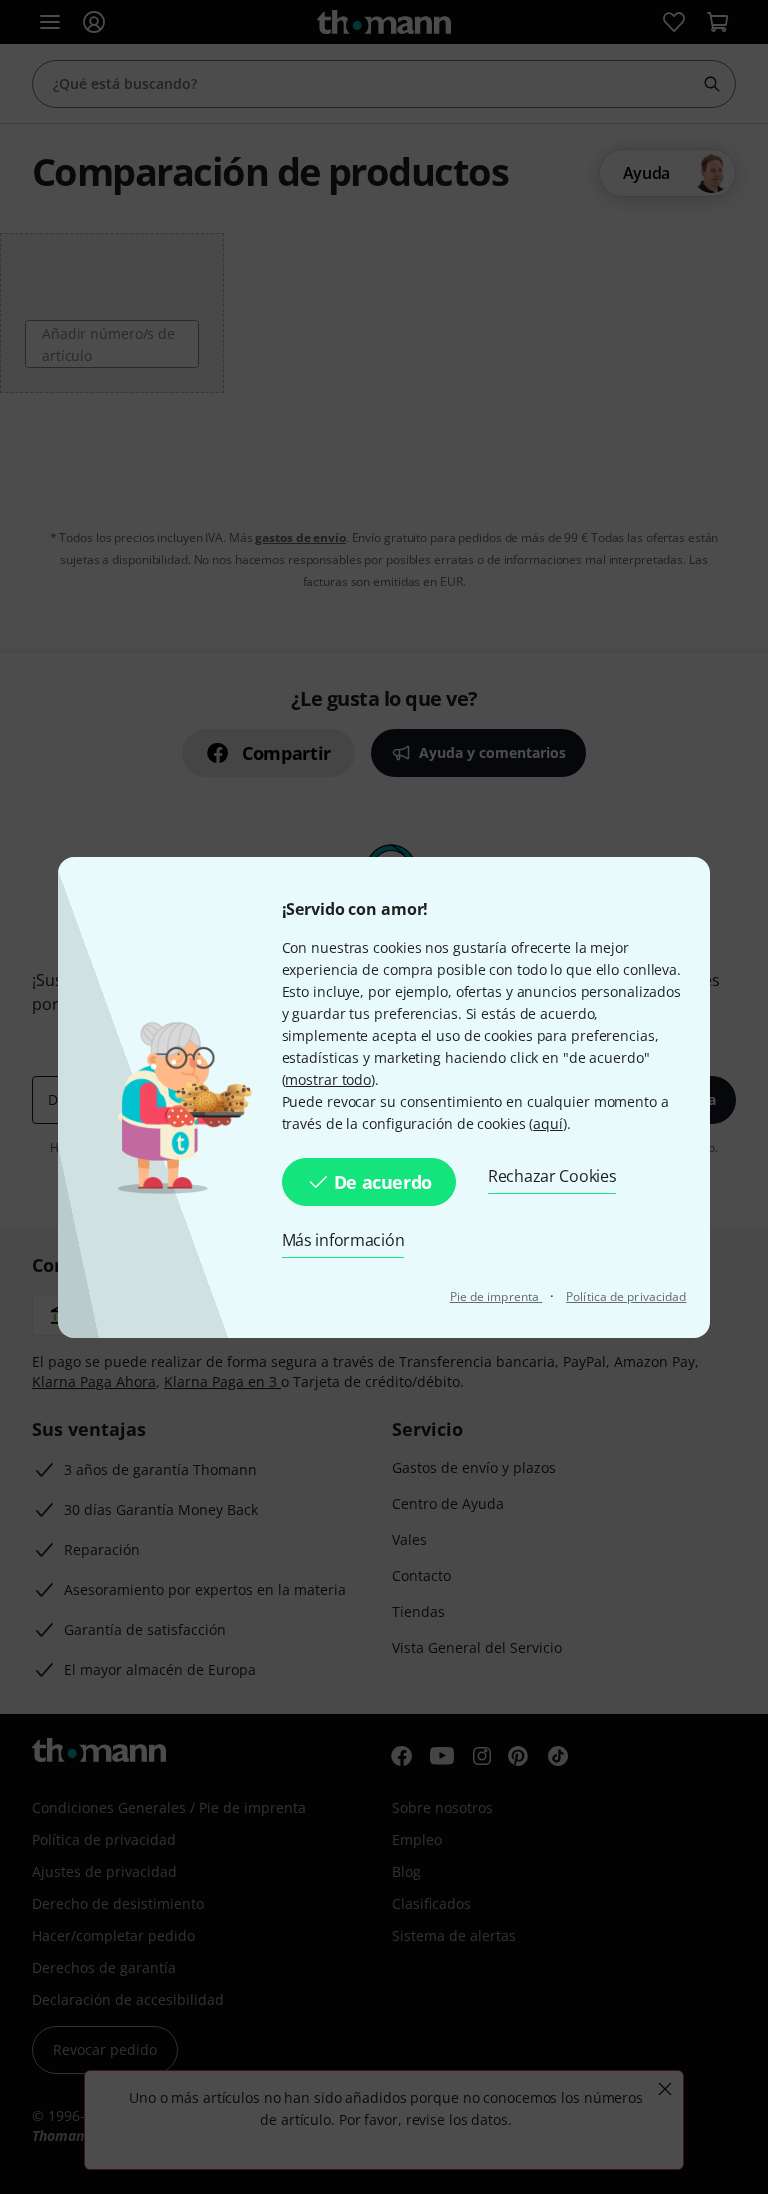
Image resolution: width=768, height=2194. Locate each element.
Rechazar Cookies (552, 1176)
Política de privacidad (626, 1296)
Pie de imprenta (496, 1296)
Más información (343, 1240)
